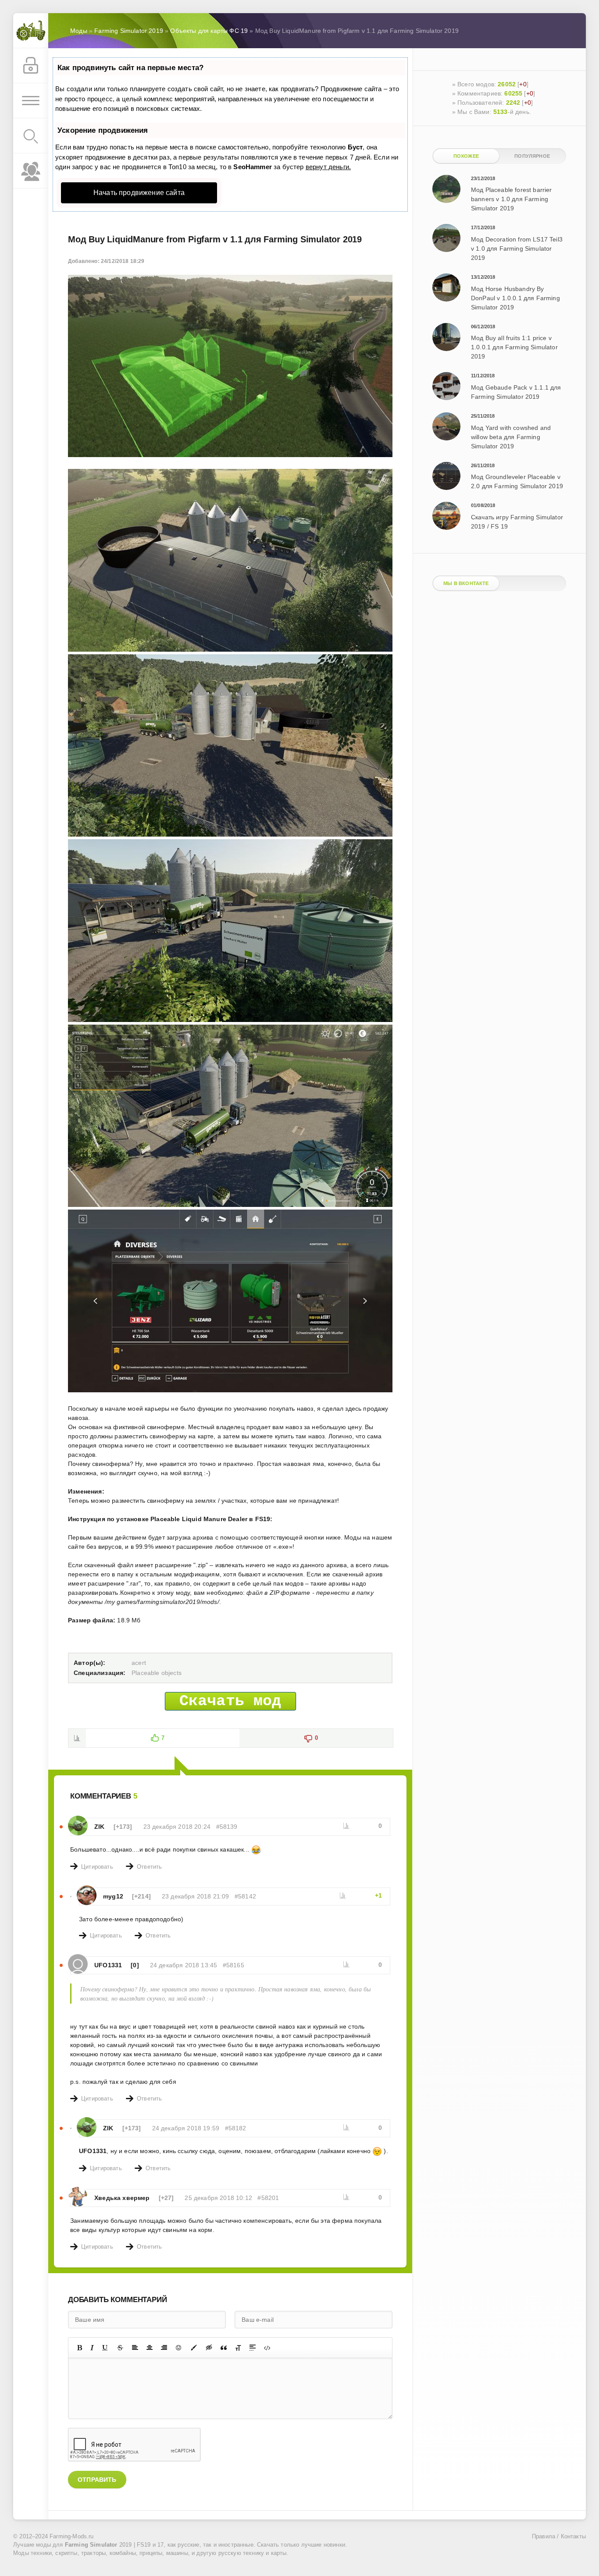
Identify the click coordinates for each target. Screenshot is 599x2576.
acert (139, 1663)
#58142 (245, 1896)
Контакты (573, 2537)
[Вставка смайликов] (179, 2348)
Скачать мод (230, 1701)
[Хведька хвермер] (78, 2191)
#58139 (227, 1827)
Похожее (466, 156)
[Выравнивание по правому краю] (164, 2348)
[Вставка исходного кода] (267, 2348)
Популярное (532, 156)
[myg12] (87, 1890)
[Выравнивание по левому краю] (135, 2348)
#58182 (236, 2128)
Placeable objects (157, 1673)
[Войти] (31, 66)
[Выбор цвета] (194, 2348)
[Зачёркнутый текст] (120, 2348)
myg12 (113, 1896)
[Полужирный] (80, 2348)
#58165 (234, 1965)
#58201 (268, 2198)
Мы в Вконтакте (466, 583)
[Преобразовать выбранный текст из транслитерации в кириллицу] (238, 2348)
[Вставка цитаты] (224, 2348)
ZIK (100, 1827)
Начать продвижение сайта (139, 193)
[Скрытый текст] (209, 2348)
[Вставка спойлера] (253, 2348)
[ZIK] (78, 1820)
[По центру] (150, 2348)
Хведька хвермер (122, 2198)
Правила (544, 2537)
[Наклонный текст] (92, 2348)
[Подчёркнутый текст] (105, 2348)
